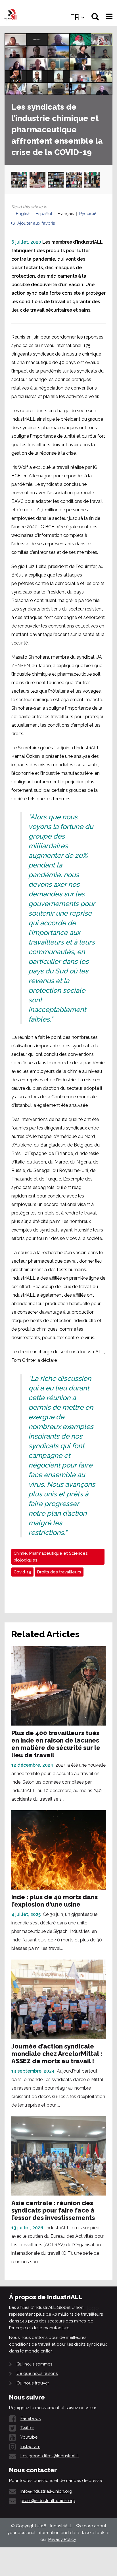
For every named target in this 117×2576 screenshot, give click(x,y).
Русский (88, 214)
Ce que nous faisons (37, 2373)
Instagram (30, 2447)
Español (44, 214)
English (23, 214)
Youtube (29, 2437)
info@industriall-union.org (46, 2491)
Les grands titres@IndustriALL (50, 2456)
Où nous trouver (33, 2383)
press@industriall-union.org (48, 2501)
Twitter (27, 2428)
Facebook (31, 2418)
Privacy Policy (62, 2539)
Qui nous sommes (34, 2364)
